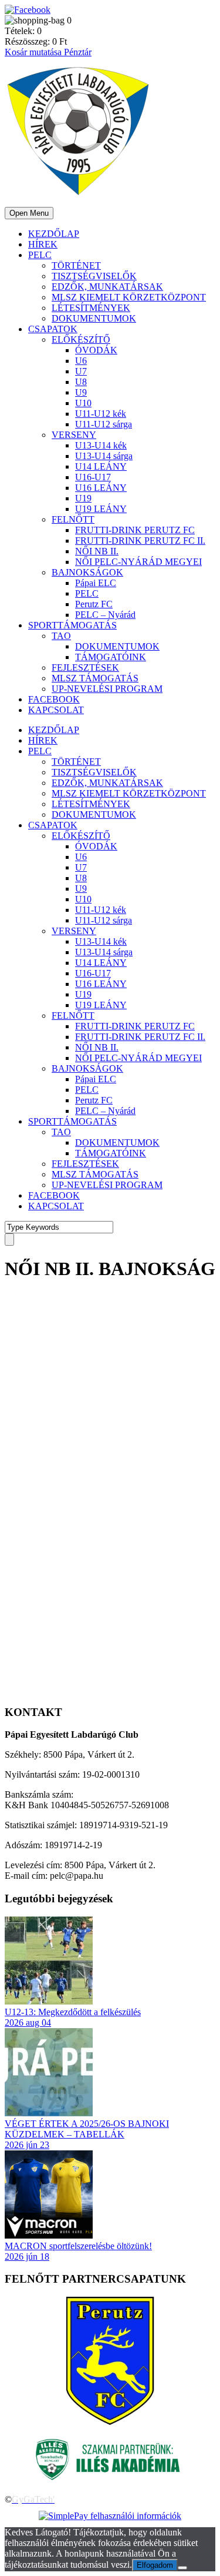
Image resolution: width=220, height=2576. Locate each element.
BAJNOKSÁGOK (87, 572)
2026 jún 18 (27, 2256)
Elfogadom (155, 2565)
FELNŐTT (73, 519)
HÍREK (43, 244)
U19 (83, 498)
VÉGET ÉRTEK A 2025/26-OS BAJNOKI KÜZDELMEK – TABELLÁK (87, 2129)
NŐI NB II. (97, 551)
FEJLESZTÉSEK (85, 668)
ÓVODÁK (96, 350)
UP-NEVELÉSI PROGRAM (107, 689)
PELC (40, 255)
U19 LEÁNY (101, 509)
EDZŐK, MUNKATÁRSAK (107, 287)
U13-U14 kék (101, 445)
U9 (81, 392)
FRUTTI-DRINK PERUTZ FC (135, 530)
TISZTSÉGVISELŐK (94, 276)
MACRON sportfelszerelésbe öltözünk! (78, 2246)
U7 (81, 371)
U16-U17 (93, 477)
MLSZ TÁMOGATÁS (95, 678)
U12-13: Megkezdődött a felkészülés (73, 2012)
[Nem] (182, 2568)
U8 (81, 382)
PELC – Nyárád (105, 615)
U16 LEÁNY (101, 488)
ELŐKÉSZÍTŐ (81, 339)
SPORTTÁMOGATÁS (72, 625)
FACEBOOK (54, 699)
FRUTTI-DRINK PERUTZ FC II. (140, 541)
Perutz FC (94, 604)
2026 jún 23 (27, 2145)
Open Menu (29, 213)
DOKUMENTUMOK (94, 318)
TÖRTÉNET (76, 265)
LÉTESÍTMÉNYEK (91, 308)
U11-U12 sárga (104, 424)
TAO (61, 636)
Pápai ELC (96, 583)
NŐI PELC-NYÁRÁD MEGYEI (138, 562)
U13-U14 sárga (104, 456)
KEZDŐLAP (54, 234)
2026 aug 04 (28, 2023)
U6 (81, 361)
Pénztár (78, 52)
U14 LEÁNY (101, 466)
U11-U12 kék (101, 414)
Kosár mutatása (34, 52)
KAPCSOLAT (56, 710)
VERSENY (74, 435)
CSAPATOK (53, 329)
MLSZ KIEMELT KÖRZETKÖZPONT (129, 297)
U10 (83, 403)
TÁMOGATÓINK (111, 657)
